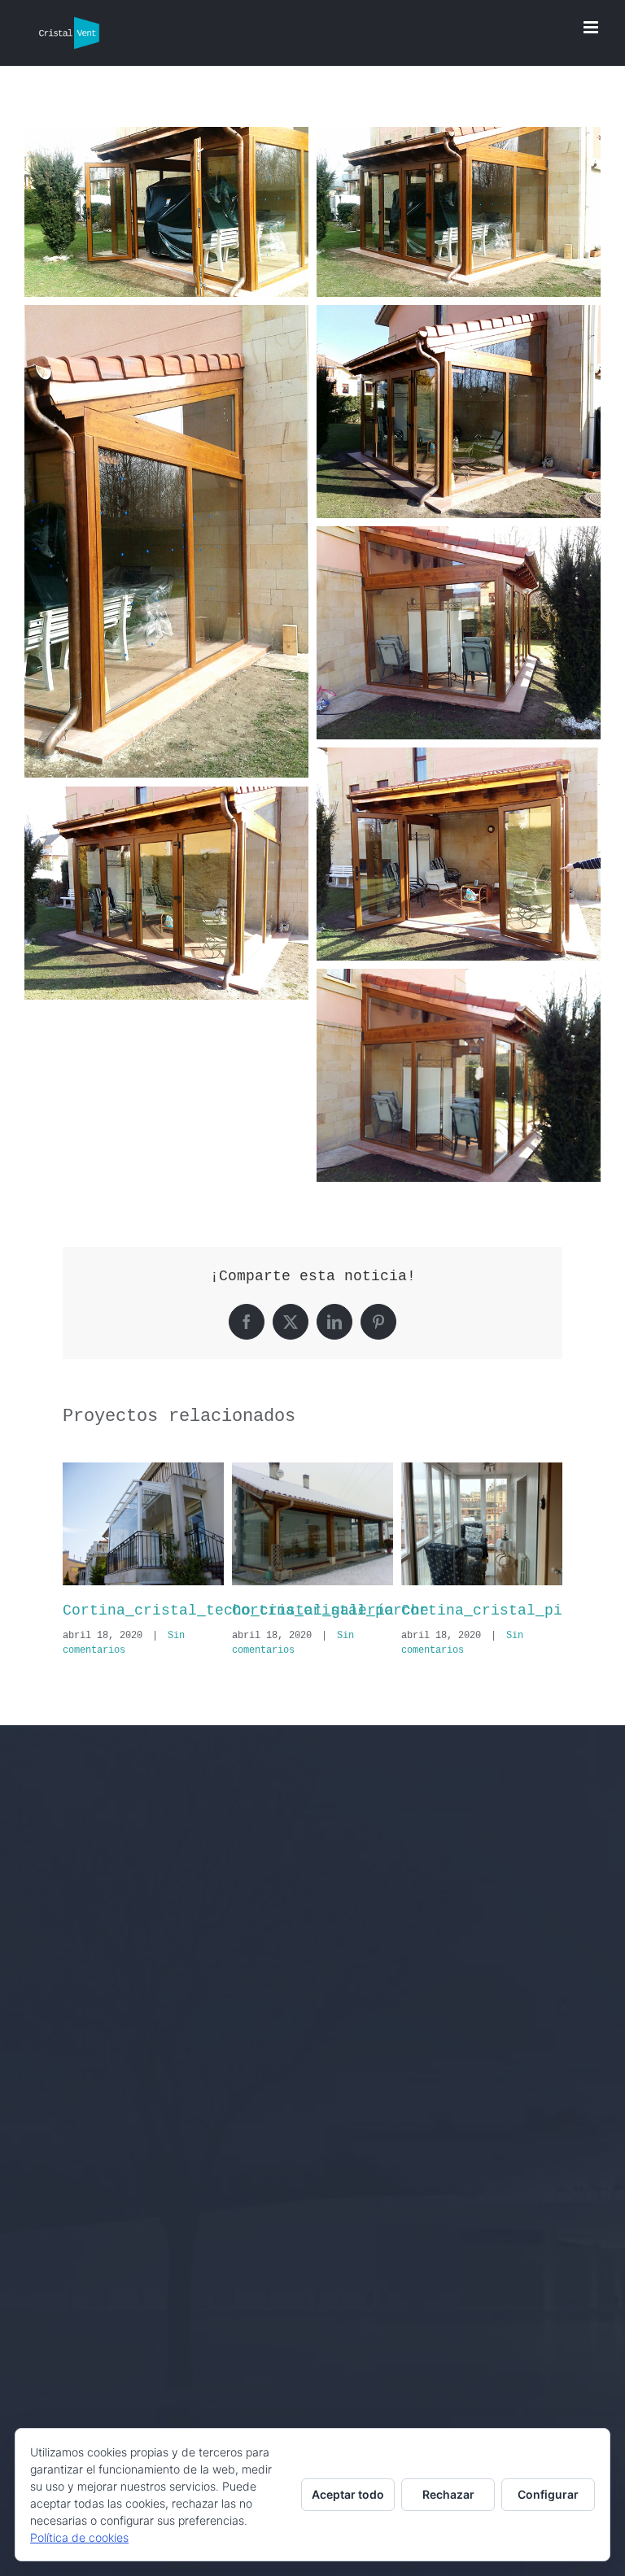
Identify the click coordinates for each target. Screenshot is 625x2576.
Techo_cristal (290, 1611)
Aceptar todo (348, 2494)
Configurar (548, 2494)
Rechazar (448, 2494)
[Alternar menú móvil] (592, 27)
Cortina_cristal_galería (166, 1611)
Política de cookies (79, 2537)
